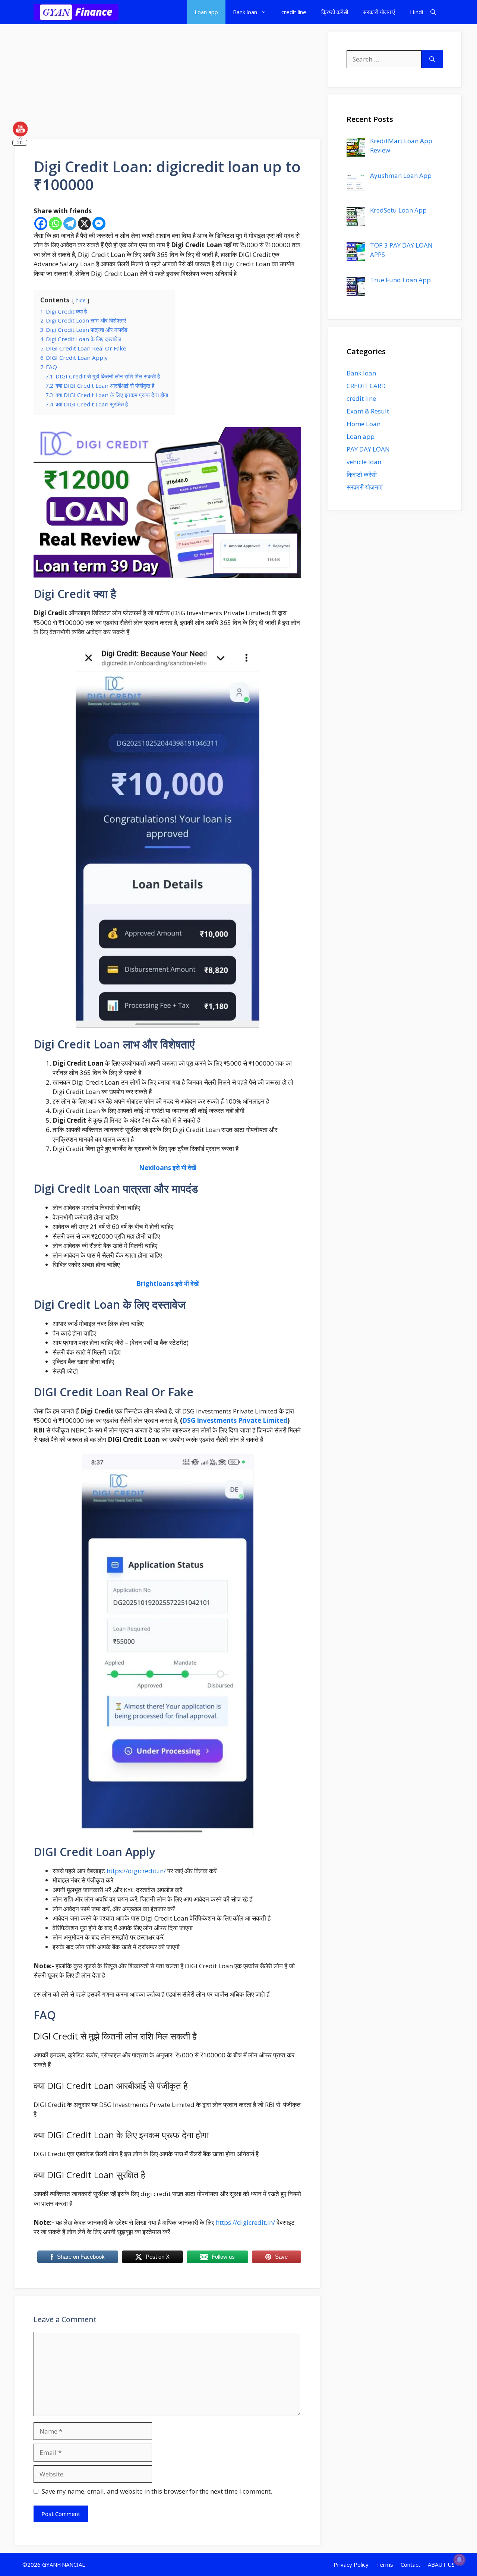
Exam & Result (368, 411)
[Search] (432, 59)
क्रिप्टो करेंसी (335, 12)
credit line (294, 12)
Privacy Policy (351, 2564)
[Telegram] (70, 224)
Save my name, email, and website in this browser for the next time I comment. (157, 2491)
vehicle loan (364, 462)
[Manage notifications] (459, 2560)
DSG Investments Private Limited (235, 1420)
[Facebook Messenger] (99, 224)
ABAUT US (441, 2564)
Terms (385, 2564)
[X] (84, 224)
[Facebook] (41, 224)
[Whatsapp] (55, 224)
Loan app (206, 12)
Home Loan (364, 424)
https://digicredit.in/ (136, 1871)
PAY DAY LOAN (368, 449)
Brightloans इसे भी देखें (168, 1284)
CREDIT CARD (366, 386)
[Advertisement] (168, 84)
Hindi (416, 12)
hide (81, 300)
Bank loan (245, 12)
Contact (410, 2564)
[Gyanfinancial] (76, 12)
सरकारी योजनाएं (379, 12)
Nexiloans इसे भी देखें (168, 1168)
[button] (433, 12)
